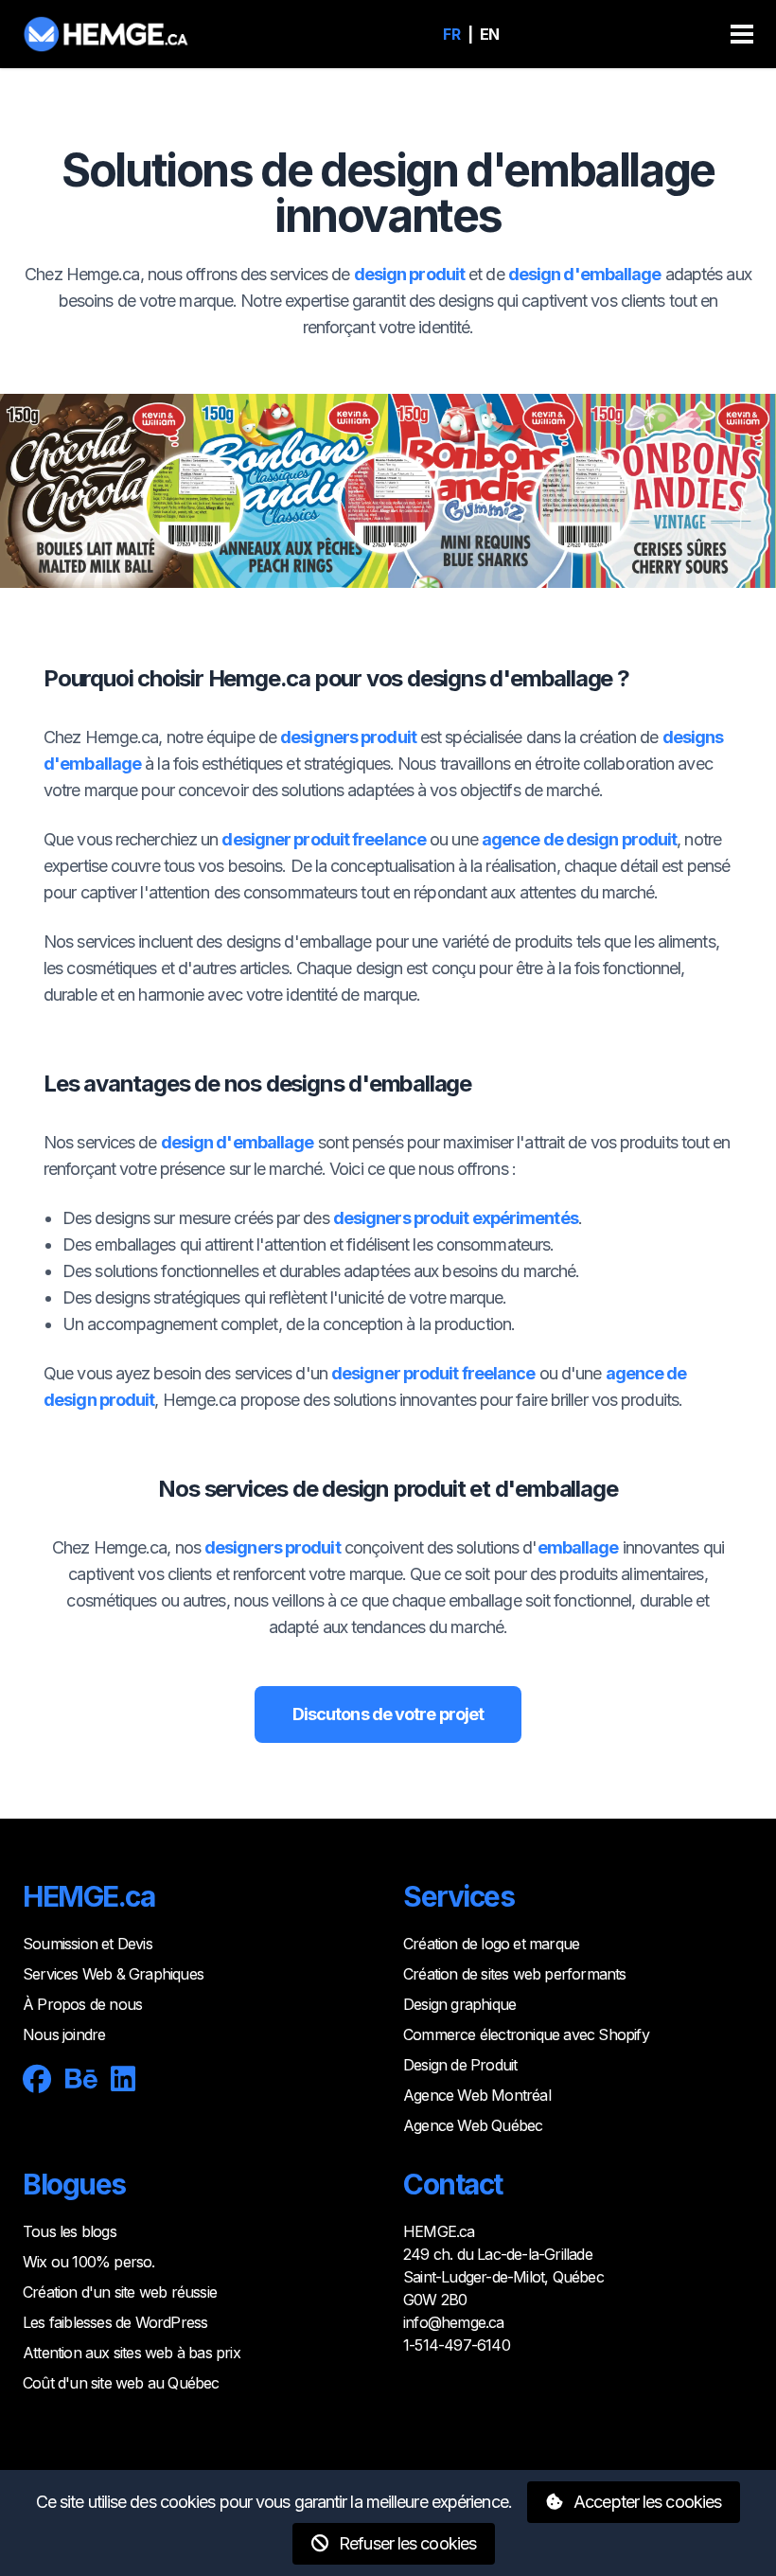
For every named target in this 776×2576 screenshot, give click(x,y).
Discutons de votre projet (388, 1714)
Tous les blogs (70, 2231)
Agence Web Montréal (477, 2095)
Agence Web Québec (473, 2125)
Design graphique (459, 2004)
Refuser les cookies (406, 2543)
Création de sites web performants (515, 1974)
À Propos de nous (82, 2004)
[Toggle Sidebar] (742, 34)
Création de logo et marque (491, 1944)
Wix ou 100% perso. (89, 2262)
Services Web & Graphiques (113, 1974)
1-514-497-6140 (457, 2345)
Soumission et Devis (88, 1944)
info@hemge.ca (454, 2322)
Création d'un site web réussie (120, 2292)
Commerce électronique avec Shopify (526, 2034)
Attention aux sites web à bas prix (132, 2353)
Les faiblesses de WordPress (115, 2322)
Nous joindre (64, 2034)
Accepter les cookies (645, 2502)
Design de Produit (460, 2065)
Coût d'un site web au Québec (121, 2383)
